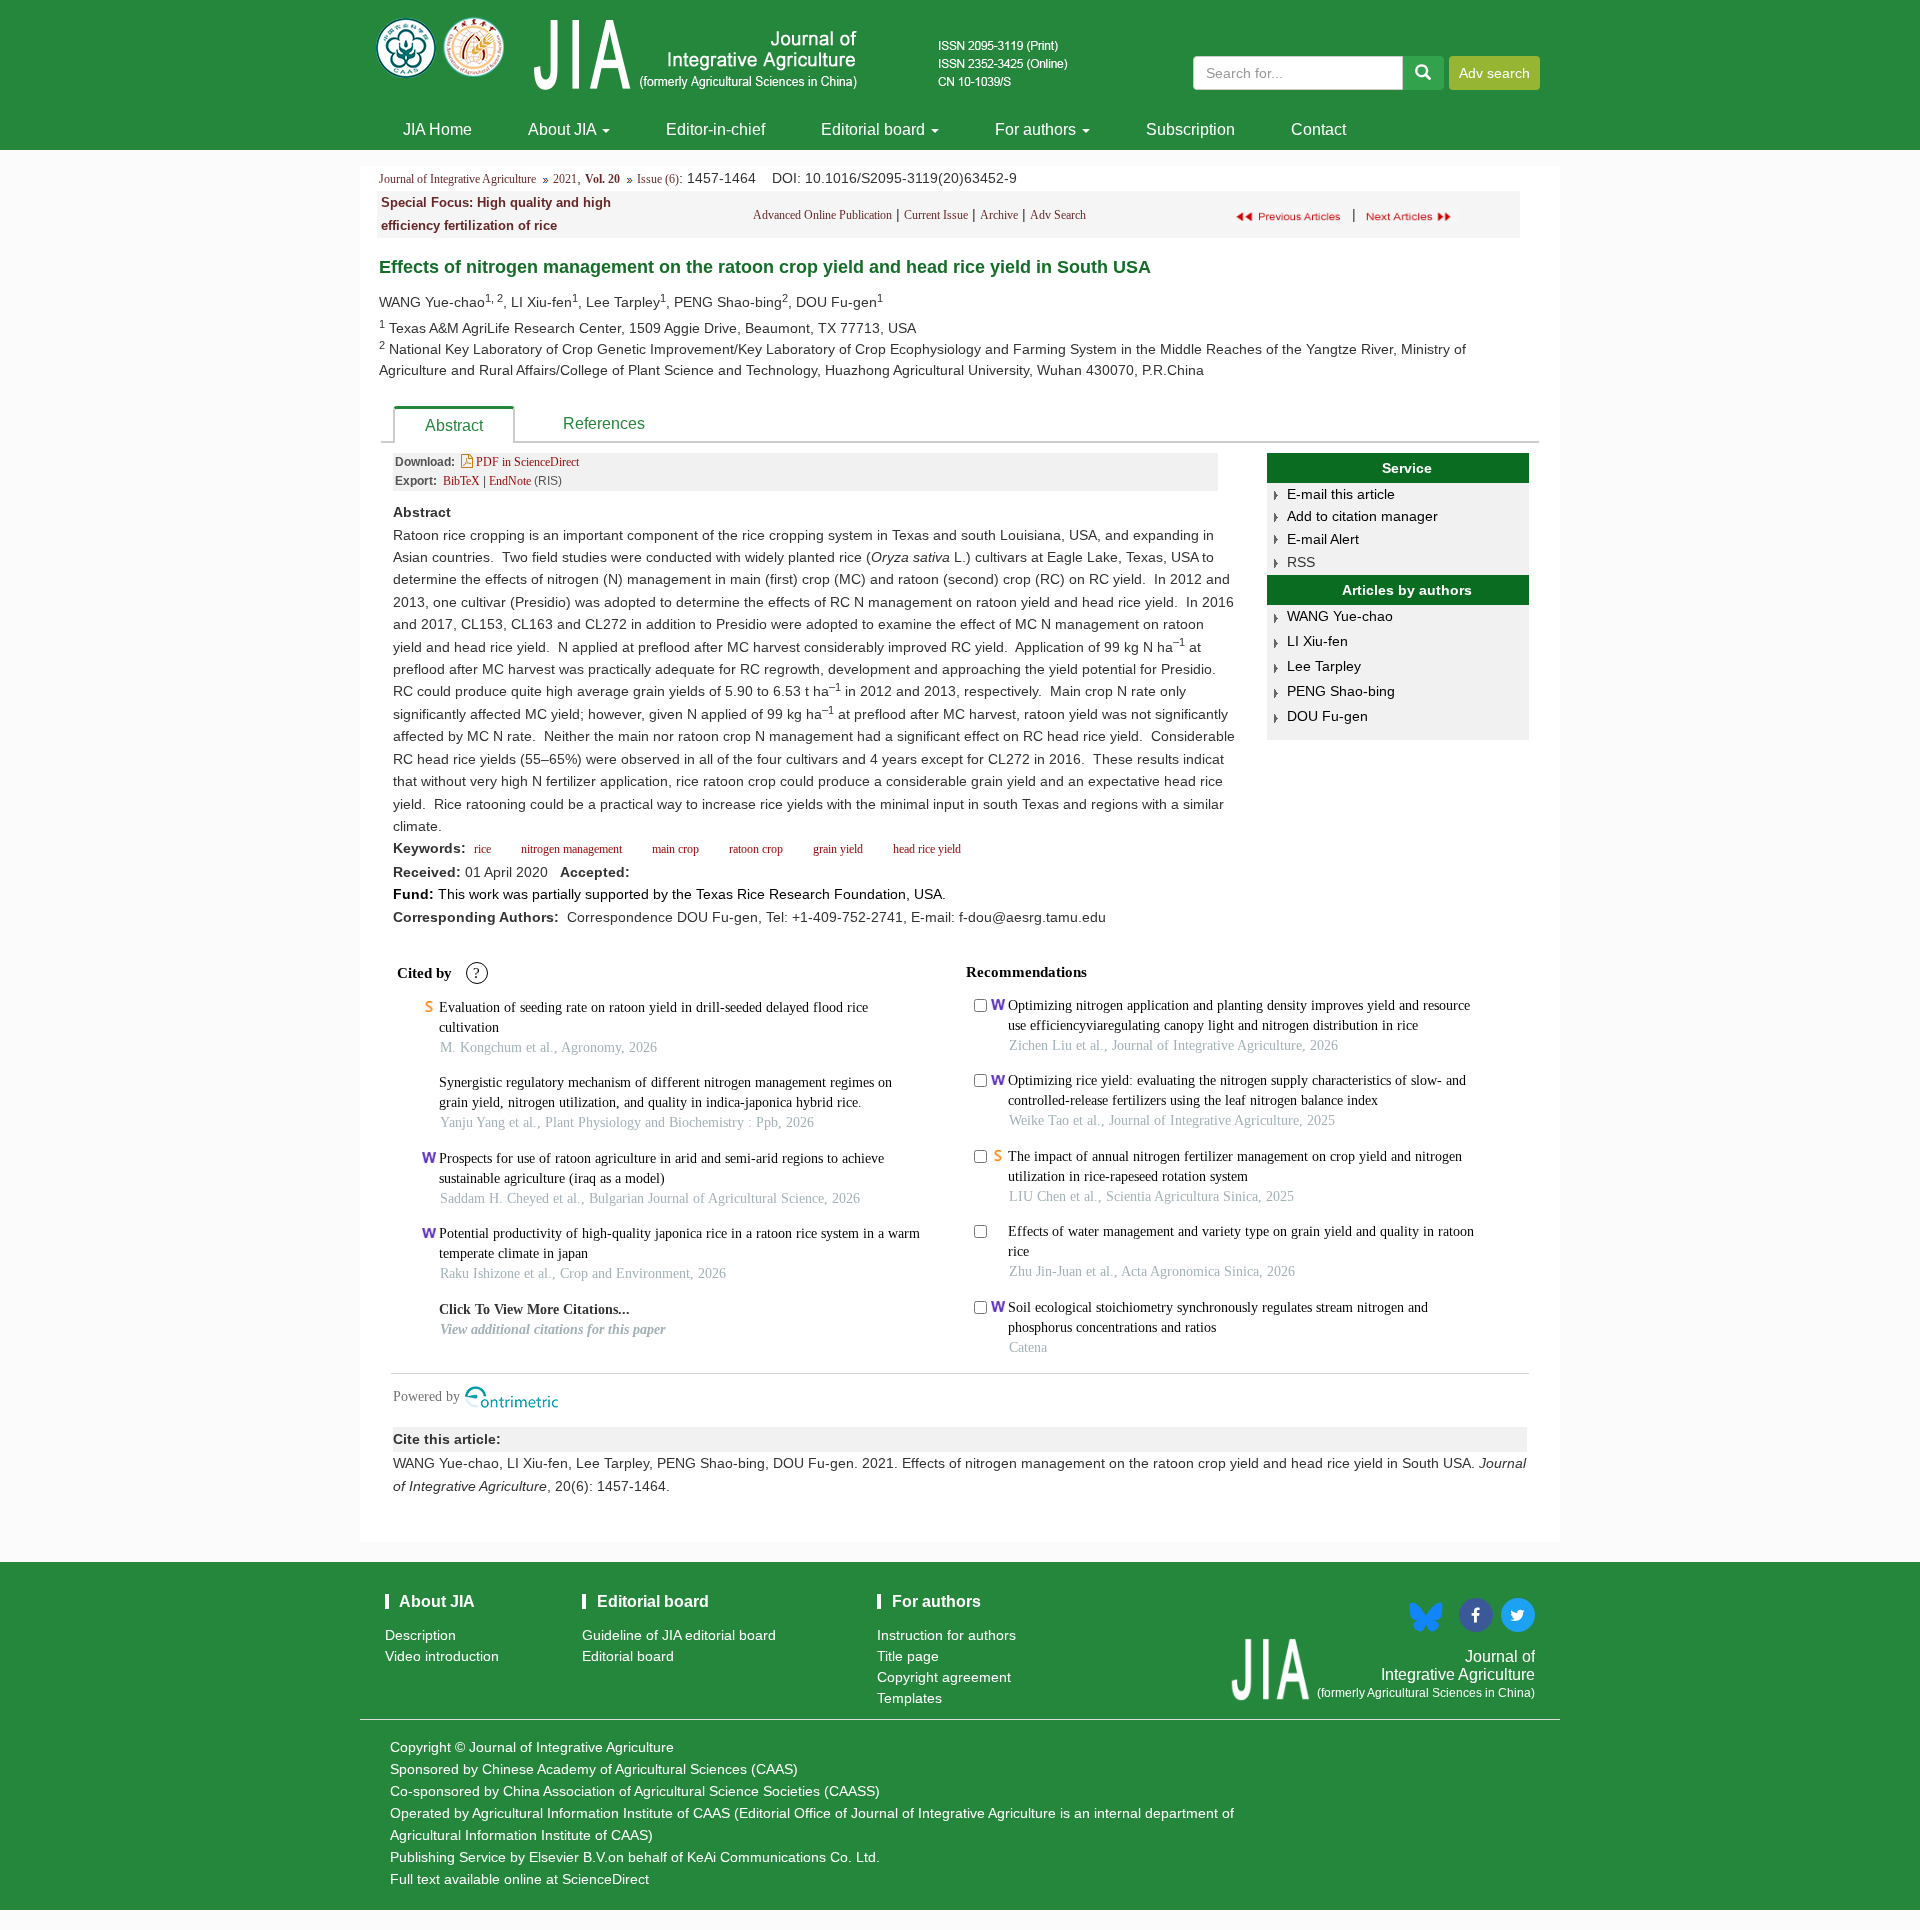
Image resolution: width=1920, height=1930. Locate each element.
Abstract (454, 425)
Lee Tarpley (1324, 666)
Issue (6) (658, 179)
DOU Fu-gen (1327, 716)
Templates (909, 1698)
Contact (1318, 129)
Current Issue (936, 215)
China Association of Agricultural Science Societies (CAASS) (691, 1791)
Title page (908, 1656)
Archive (999, 215)
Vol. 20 (602, 179)
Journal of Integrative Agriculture (457, 179)
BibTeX (461, 481)
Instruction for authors (946, 1635)
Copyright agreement (944, 1677)
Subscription (1190, 129)
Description (420, 1635)
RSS (1301, 562)
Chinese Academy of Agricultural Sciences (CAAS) (640, 1769)
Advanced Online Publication (822, 215)
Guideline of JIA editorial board (679, 1635)
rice (484, 849)
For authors (1037, 129)
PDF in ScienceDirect (526, 462)
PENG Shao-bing (1341, 691)
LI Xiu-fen (1317, 641)
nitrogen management (571, 849)
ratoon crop (756, 849)
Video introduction (442, 1656)
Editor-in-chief (715, 129)
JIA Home (437, 129)
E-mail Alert (1323, 539)
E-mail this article (1341, 494)
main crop (675, 849)
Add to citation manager (1362, 516)
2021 (565, 179)
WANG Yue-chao (1340, 616)
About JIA (564, 129)
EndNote (510, 481)
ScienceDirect (605, 1879)
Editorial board (875, 129)
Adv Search (1058, 215)
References (604, 423)
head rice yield (925, 849)
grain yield (838, 849)
